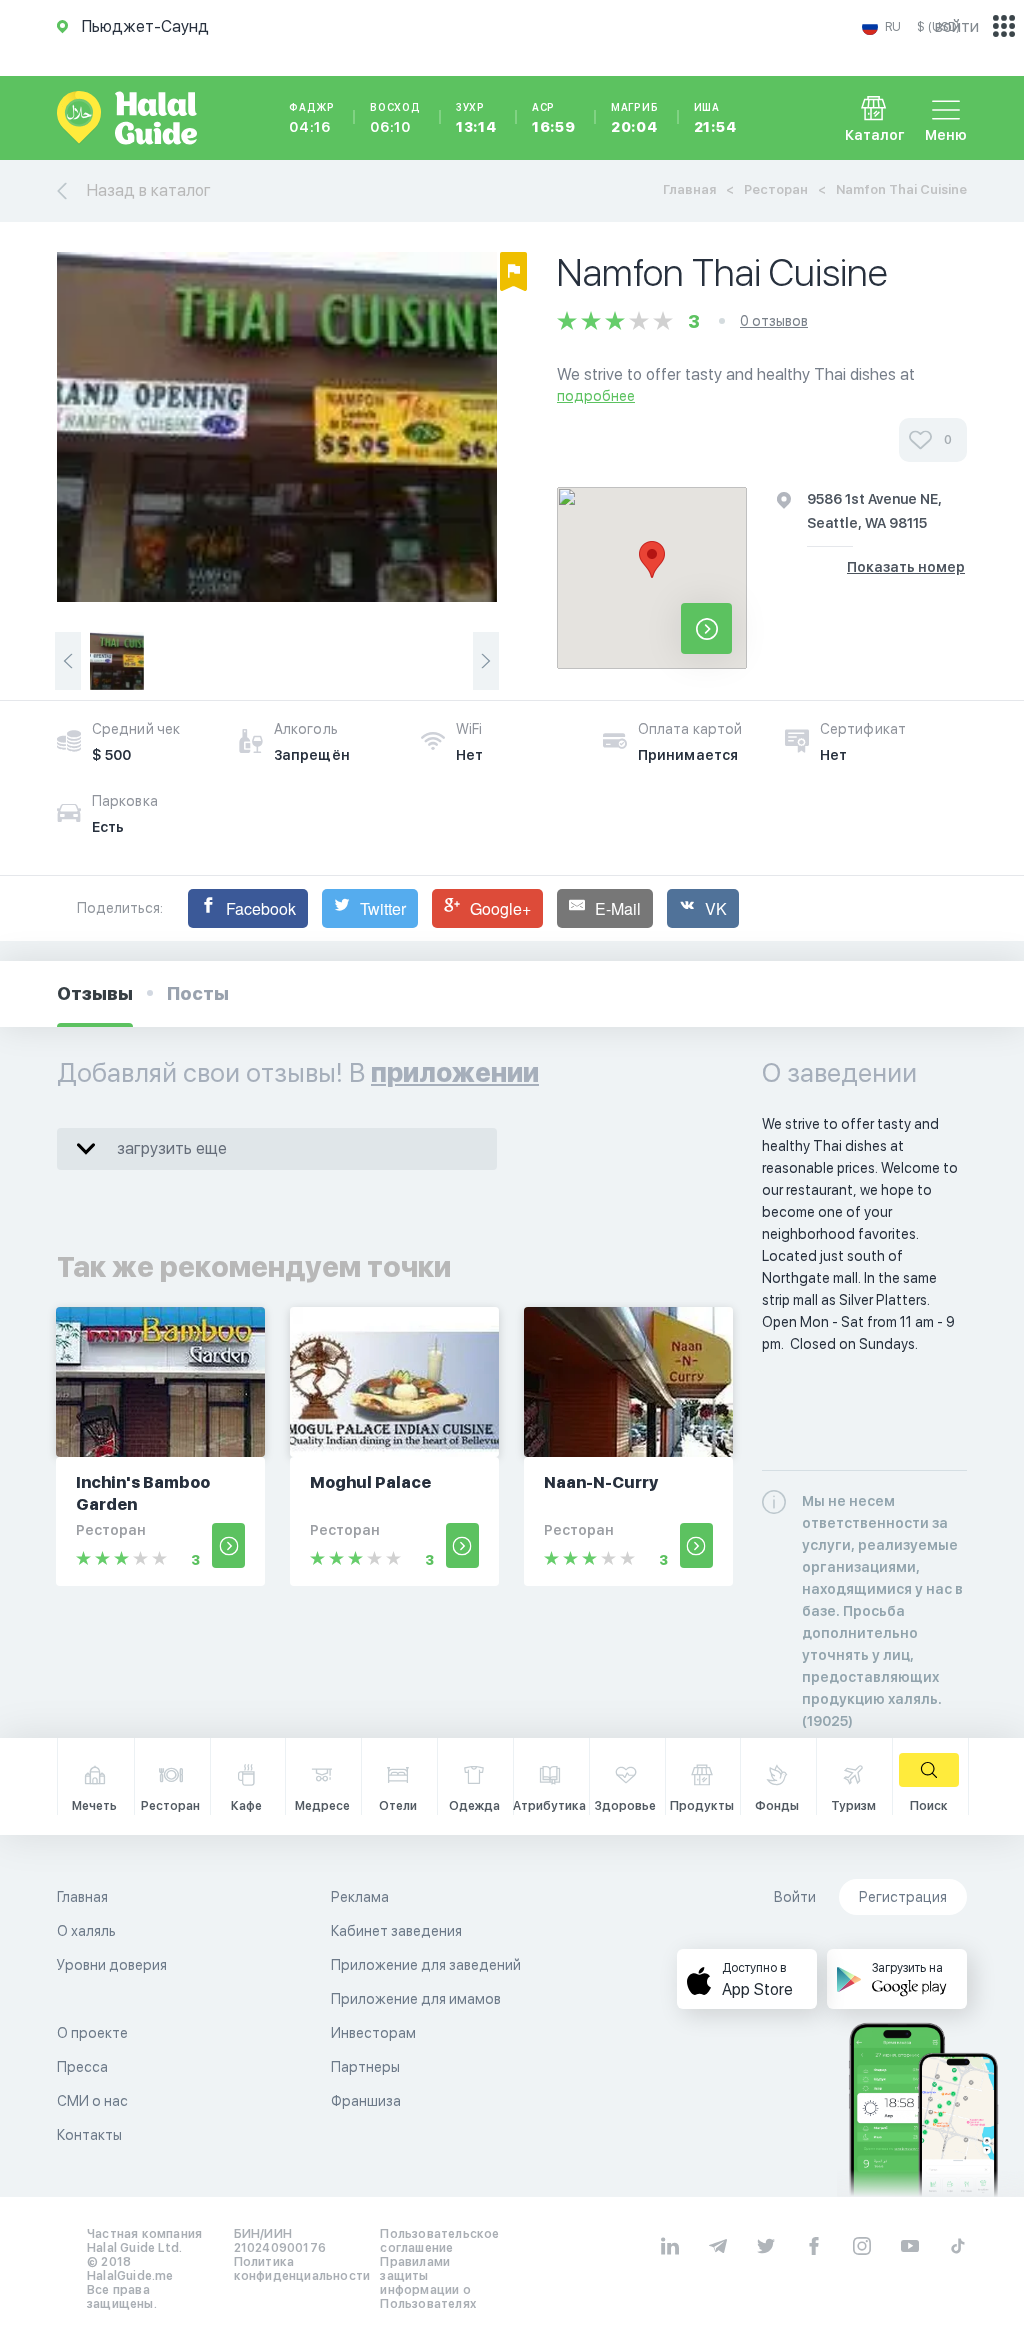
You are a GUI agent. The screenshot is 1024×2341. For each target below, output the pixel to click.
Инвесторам (373, 2033)
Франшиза (366, 2101)
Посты (198, 993)
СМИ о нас (92, 2101)
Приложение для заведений (426, 1965)
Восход (395, 118)
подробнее (596, 396)
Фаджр (312, 118)
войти (957, 26)
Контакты (89, 2135)
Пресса (82, 2067)
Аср (554, 118)
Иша (715, 118)
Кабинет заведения (396, 1931)
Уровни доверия (112, 1965)
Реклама (360, 1897)
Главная (689, 189)
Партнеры (365, 2067)
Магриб (635, 118)
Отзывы (95, 993)
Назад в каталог (149, 190)
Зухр (476, 118)
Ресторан (776, 189)
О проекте (92, 2033)
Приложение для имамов (416, 1999)
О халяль (86, 1931)
